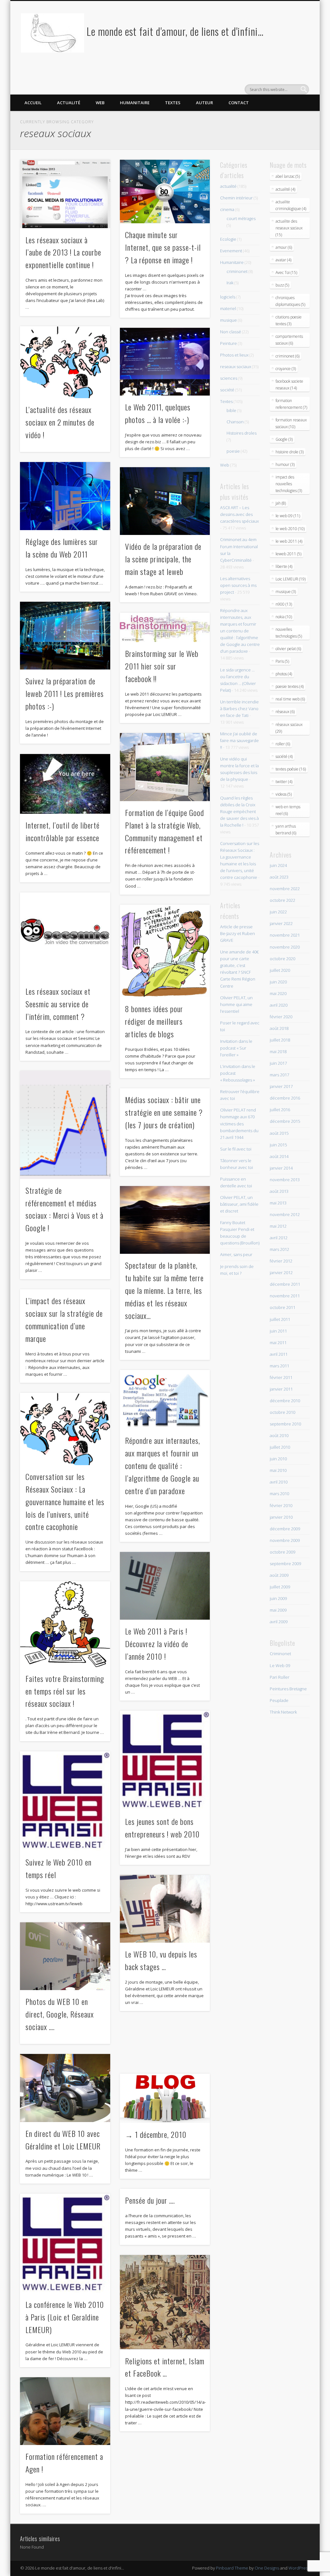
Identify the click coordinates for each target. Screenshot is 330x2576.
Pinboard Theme (232, 2568)
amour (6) (284, 247)
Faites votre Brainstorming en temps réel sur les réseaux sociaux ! (65, 1691)
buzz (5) (282, 285)
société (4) (284, 756)
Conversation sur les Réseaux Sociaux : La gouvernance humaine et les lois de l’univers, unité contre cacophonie (65, 1502)
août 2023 (279, 877)
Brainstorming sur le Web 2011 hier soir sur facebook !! (162, 666)
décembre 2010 (285, 1401)
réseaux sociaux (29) (289, 728)
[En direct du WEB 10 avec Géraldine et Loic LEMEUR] (65, 2088)
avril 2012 (279, 1238)
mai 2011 (278, 1343)
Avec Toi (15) (286, 272)
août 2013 (279, 1191)
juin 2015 (278, 1145)
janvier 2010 (281, 1517)
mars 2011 (279, 1366)
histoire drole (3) (290, 452)
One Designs (267, 2568)
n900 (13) (284, 604)
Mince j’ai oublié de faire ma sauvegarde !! (239, 740)
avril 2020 (279, 1005)
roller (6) (283, 744)
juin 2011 (278, 1331)
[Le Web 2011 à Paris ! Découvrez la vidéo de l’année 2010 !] (165, 1586)
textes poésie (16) (291, 769)
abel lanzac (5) (288, 176)
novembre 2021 (285, 935)
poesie (233, 451)
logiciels (228, 297)
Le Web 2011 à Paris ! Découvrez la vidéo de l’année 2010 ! (157, 1644)
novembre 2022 (285, 889)
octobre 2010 (282, 1412)
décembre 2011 (285, 1284)
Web (100, 103)
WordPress (299, 2568)
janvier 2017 (281, 1086)
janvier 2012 (281, 1273)
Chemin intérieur (236, 198)
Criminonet (280, 1654)
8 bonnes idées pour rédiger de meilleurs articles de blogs (154, 1021)
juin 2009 (278, 1598)
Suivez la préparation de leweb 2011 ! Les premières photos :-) (65, 693)
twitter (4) (284, 782)
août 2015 (279, 1133)
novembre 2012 (285, 1214)
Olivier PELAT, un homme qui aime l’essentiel (236, 1004)
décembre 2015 (285, 1121)
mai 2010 (278, 1470)
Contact (239, 103)
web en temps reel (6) (288, 810)
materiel (228, 308)
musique (228, 320)
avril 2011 (279, 1354)
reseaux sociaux (236, 367)
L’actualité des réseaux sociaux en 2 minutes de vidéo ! (60, 422)
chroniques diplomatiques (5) (290, 301)
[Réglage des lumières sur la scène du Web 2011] (65, 496)
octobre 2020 (282, 959)
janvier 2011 (281, 1389)
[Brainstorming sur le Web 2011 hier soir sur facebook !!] (165, 628)
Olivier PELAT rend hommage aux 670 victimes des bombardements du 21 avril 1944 (239, 1123)
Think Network (283, 1712)
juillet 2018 (280, 1040)
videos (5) (284, 794)
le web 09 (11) (288, 516)
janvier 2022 (281, 923)
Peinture (228, 343)
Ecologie (228, 239)
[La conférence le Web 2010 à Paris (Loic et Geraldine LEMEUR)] (65, 2243)
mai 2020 (278, 993)
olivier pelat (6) (288, 649)
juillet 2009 (280, 1587)
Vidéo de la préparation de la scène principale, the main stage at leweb (163, 559)
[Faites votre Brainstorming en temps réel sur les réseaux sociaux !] (65, 1624)
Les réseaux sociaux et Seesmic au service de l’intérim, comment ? (58, 1004)
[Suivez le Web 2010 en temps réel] (65, 1801)
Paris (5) (282, 661)
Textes (173, 103)
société (227, 390)
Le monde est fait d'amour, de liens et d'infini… (175, 31)
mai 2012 (278, 1226)
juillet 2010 (280, 1447)
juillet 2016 (280, 1110)
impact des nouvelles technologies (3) (289, 484)
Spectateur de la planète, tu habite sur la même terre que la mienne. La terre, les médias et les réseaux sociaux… (164, 1290)
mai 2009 (278, 1610)
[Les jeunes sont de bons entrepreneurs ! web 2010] (165, 1760)
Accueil (33, 103)
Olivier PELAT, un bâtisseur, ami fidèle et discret (239, 1204)
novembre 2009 (285, 1540)
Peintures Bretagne (288, 1689)
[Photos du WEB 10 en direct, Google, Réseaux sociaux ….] (65, 1956)
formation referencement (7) (291, 404)
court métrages (241, 218)
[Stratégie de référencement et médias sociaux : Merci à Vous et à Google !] (65, 1125)
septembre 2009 (285, 1564)
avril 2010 (279, 1482)
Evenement (231, 251)
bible (231, 410)
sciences (229, 378)
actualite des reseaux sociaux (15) (289, 228)
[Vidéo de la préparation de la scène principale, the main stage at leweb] (165, 501)
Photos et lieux (234, 355)
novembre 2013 (285, 1180)
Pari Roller (280, 1677)
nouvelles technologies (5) (289, 633)
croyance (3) (286, 369)
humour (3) (285, 464)
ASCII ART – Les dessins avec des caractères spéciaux (239, 514)
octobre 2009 (282, 1552)
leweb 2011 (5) (288, 554)
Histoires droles (242, 433)
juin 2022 (278, 912)
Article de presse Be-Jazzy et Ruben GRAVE (238, 933)
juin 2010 (278, 1459)
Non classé (231, 332)
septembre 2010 (285, 1424)
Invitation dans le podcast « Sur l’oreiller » (236, 1048)
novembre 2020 (285, 947)
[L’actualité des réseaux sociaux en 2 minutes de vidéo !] (65, 362)
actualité (228, 186)
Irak (230, 283)
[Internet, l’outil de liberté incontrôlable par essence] (65, 784)
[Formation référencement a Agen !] (65, 2411)
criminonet (237, 271)
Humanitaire (135, 103)
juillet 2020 (280, 970)
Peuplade (279, 1700)
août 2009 (279, 1575)
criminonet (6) (287, 356)
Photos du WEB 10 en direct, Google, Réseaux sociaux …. (60, 2014)
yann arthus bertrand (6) (286, 830)
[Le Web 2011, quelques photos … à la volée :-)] (165, 362)
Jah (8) (281, 503)
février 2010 (281, 1505)
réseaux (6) (285, 712)
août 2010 (279, 1435)
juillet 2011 (280, 1319)
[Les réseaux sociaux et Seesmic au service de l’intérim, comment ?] (65, 936)
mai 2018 (278, 1052)
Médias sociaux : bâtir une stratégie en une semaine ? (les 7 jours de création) (164, 1112)
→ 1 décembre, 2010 (156, 2134)
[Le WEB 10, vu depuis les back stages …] (165, 1909)
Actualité (69, 103)
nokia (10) (284, 617)
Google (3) (284, 439)
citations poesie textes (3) (289, 320)
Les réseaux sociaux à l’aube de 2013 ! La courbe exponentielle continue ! (63, 252)
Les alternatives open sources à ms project (238, 585)
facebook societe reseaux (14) (289, 385)
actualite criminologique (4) (291, 205)
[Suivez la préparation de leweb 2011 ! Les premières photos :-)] (65, 636)
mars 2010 (279, 1494)
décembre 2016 (285, 1098)
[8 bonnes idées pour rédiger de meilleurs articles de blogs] (165, 951)
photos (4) (284, 674)
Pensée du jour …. (150, 2200)
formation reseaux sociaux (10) (291, 423)
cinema (227, 209)
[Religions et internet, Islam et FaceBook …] (165, 2302)
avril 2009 (279, 1622)
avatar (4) (283, 260)
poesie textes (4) (290, 686)
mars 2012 (279, 1249)
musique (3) (286, 592)
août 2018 (279, 1028)
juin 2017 (278, 1063)
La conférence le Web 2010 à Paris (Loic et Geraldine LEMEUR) (65, 2317)
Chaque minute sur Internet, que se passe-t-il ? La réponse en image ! (163, 247)
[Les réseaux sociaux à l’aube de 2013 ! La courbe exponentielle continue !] (65, 194)
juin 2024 (278, 865)
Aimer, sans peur (236, 1254)
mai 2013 (278, 1203)
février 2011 (281, 1377)
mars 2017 (279, 1075)
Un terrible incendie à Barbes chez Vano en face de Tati (239, 709)
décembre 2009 (285, 1529)
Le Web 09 (280, 1665)
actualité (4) (285, 189)
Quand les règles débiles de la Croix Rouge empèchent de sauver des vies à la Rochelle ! (239, 811)
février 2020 (281, 1017)
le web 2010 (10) (290, 529)
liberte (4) (284, 566)
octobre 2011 (282, 1307)
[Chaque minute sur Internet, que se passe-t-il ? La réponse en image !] (165, 191)
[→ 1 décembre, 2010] (165, 2098)
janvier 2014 (281, 1168)
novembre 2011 (285, 1296)
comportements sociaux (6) (289, 340)
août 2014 (279, 1156)
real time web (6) (290, 699)
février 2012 (281, 1261)
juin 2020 (278, 982)
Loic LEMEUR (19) (291, 579)
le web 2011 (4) (289, 541)
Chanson (235, 422)
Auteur (204, 103)
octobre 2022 (282, 900)
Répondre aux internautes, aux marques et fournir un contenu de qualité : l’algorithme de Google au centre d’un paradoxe (163, 1465)
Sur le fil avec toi (236, 1149)
